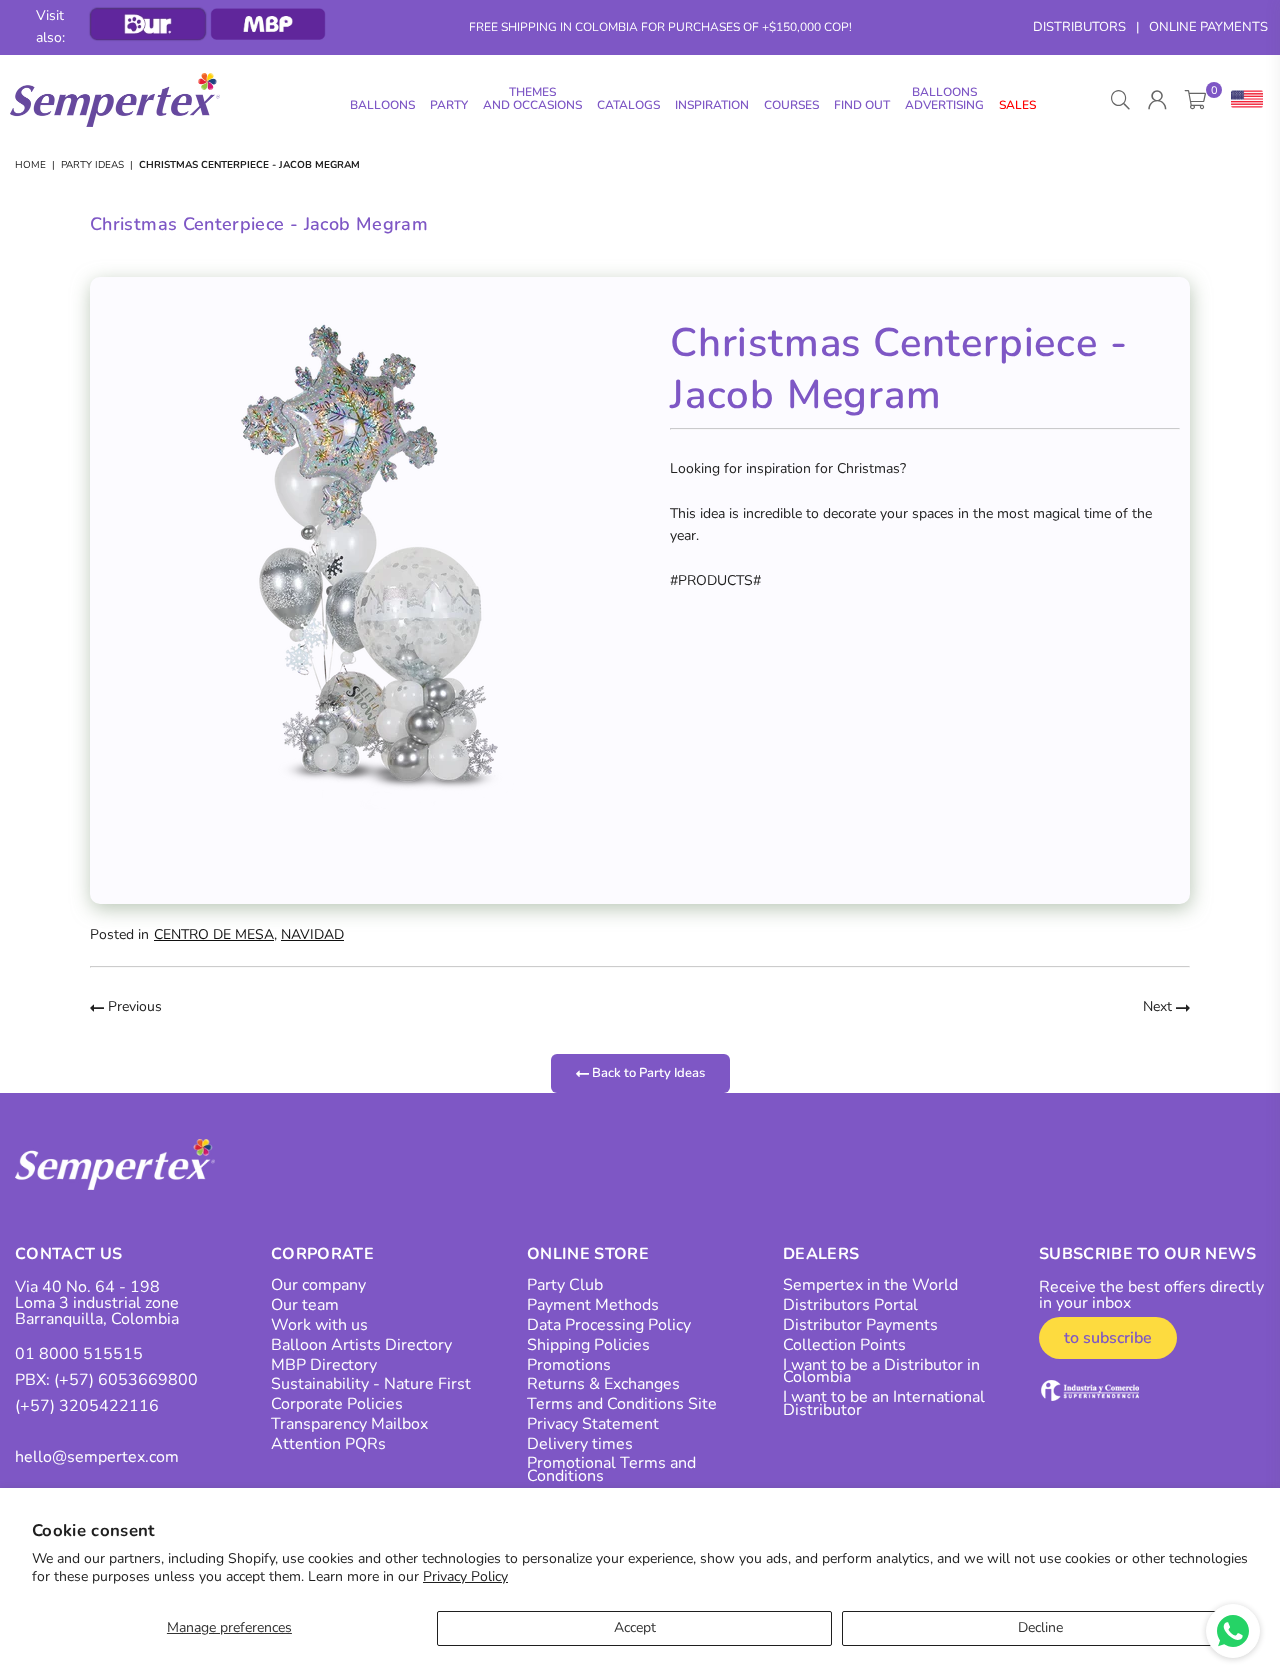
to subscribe (1108, 1338)
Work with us (319, 1325)
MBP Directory (324, 1365)
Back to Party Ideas (647, 1072)
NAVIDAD (312, 934)
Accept (635, 1627)
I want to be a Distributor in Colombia (881, 1371)
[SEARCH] (1120, 100)
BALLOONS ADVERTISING (944, 98)
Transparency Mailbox (349, 1424)
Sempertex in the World (870, 1285)
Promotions (569, 1365)
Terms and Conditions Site (622, 1404)
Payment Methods (593, 1305)
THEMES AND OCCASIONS (532, 98)
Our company (318, 1285)
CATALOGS (628, 105)
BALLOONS (382, 105)
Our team (305, 1305)
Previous (133, 1006)
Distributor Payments (860, 1325)
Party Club (565, 1285)
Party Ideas (92, 165)
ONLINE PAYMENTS (1208, 27)
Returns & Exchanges (603, 1384)
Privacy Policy (465, 1576)
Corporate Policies (337, 1404)
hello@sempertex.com (97, 1457)
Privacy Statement (593, 1424)
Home (30, 165)
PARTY (449, 105)
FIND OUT (862, 105)
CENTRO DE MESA (214, 934)
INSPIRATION (712, 105)
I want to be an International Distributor (884, 1403)
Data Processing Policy (609, 1325)
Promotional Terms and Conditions (611, 1469)
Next (1159, 1006)
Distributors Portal (850, 1305)
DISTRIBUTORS (1079, 27)
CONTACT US (68, 1254)
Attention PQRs (328, 1444)
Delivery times (580, 1444)
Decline (1040, 1627)
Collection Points (844, 1345)
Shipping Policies (588, 1345)
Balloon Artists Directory (361, 1345)
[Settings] (1242, 100)
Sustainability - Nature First (371, 1384)
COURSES (791, 105)
